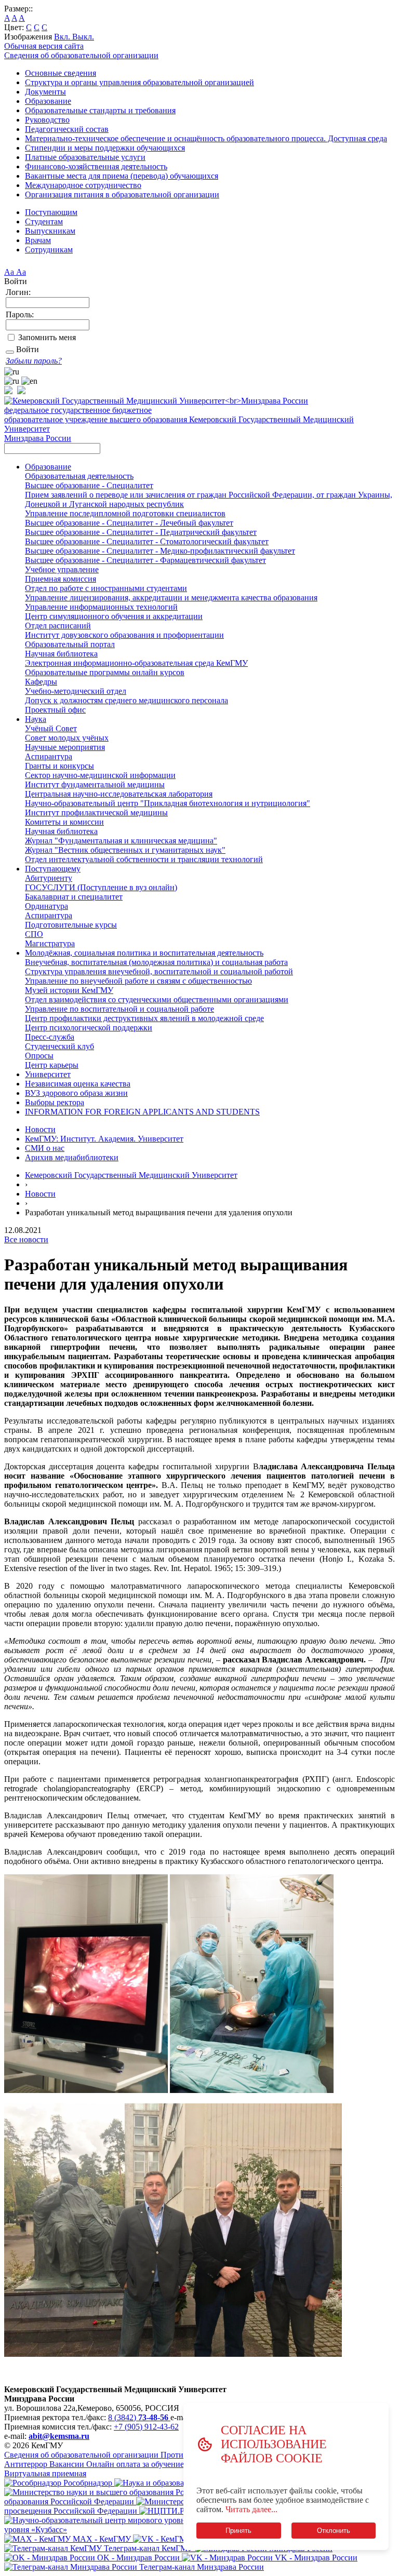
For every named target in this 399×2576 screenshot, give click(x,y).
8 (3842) (138, 2417)
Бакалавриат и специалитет (74, 897)
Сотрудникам (49, 250)
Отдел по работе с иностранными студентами (106, 588)
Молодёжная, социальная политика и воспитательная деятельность (144, 953)
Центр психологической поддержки (89, 1028)
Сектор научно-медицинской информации (100, 775)
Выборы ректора (55, 1102)
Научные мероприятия (65, 747)
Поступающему (53, 869)
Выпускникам (50, 231)
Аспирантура (49, 756)
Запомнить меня (47, 337)
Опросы (39, 1056)
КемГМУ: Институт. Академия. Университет (104, 1139)
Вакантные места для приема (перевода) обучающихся (122, 176)
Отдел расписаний (58, 626)
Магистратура (50, 943)
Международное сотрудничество (83, 185)
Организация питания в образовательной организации (122, 194)
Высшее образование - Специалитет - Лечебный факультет (129, 523)
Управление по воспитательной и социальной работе (119, 1009)
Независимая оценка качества (78, 1084)
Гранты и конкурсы (59, 766)
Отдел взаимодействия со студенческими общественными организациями (157, 999)
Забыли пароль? (34, 361)
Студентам (44, 222)
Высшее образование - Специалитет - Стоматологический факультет (147, 541)
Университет (48, 1074)
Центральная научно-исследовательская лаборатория (119, 794)
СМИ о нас (45, 1148)
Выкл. (83, 37)
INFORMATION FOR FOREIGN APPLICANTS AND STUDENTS (142, 1112)
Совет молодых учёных (67, 738)
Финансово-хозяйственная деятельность (96, 166)
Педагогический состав (67, 129)
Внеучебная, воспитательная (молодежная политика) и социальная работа (156, 962)
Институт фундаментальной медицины (95, 784)
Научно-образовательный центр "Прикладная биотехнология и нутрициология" (168, 803)
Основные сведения (61, 73)
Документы (45, 92)
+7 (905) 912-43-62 (146, 2427)
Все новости (26, 1239)
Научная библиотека (61, 654)
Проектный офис (55, 710)
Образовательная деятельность (79, 476)
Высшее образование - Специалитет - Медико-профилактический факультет (160, 551)
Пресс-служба (50, 1037)
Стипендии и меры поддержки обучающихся (105, 148)
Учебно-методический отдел (76, 691)
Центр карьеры (52, 1065)
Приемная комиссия (61, 579)
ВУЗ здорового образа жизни (76, 1093)
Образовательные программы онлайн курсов (105, 672)
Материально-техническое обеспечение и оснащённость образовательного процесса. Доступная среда (206, 138)
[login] (10, 352)
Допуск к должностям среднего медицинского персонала (127, 700)
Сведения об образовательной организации (81, 55)
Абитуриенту (49, 878)
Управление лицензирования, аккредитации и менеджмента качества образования (171, 598)
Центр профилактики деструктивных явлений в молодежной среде (144, 1018)
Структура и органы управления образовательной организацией (139, 82)
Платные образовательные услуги (85, 157)
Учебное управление (62, 569)
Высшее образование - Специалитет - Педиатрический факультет (141, 532)
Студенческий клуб (59, 1046)
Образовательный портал (70, 644)
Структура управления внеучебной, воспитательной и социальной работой (159, 971)
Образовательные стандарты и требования (100, 110)
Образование (48, 101)
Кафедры (41, 682)
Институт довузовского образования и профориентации (124, 635)
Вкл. (63, 37)
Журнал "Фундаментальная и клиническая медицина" (121, 841)
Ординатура (46, 906)
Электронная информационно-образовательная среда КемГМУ (136, 663)
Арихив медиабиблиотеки (72, 1157)
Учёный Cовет (51, 728)
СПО (34, 934)
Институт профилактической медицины (96, 813)
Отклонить (334, 2531)
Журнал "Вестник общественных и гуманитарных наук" (125, 850)
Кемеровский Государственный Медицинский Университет (131, 1175)
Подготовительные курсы (71, 925)
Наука (36, 719)
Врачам (38, 240)
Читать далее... (251, 2509)
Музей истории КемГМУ (69, 990)
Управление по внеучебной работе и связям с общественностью (138, 981)
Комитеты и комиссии (64, 822)
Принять (238, 2531)
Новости (40, 1129)
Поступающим (51, 212)
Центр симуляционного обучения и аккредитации (114, 616)
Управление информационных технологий (101, 607)
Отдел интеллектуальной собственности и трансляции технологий (144, 859)
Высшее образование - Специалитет (89, 485)
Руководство (47, 120)
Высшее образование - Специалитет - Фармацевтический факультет (145, 560)
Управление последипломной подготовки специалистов (125, 513)
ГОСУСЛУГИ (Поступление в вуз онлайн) (101, 887)
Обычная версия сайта (44, 46)
